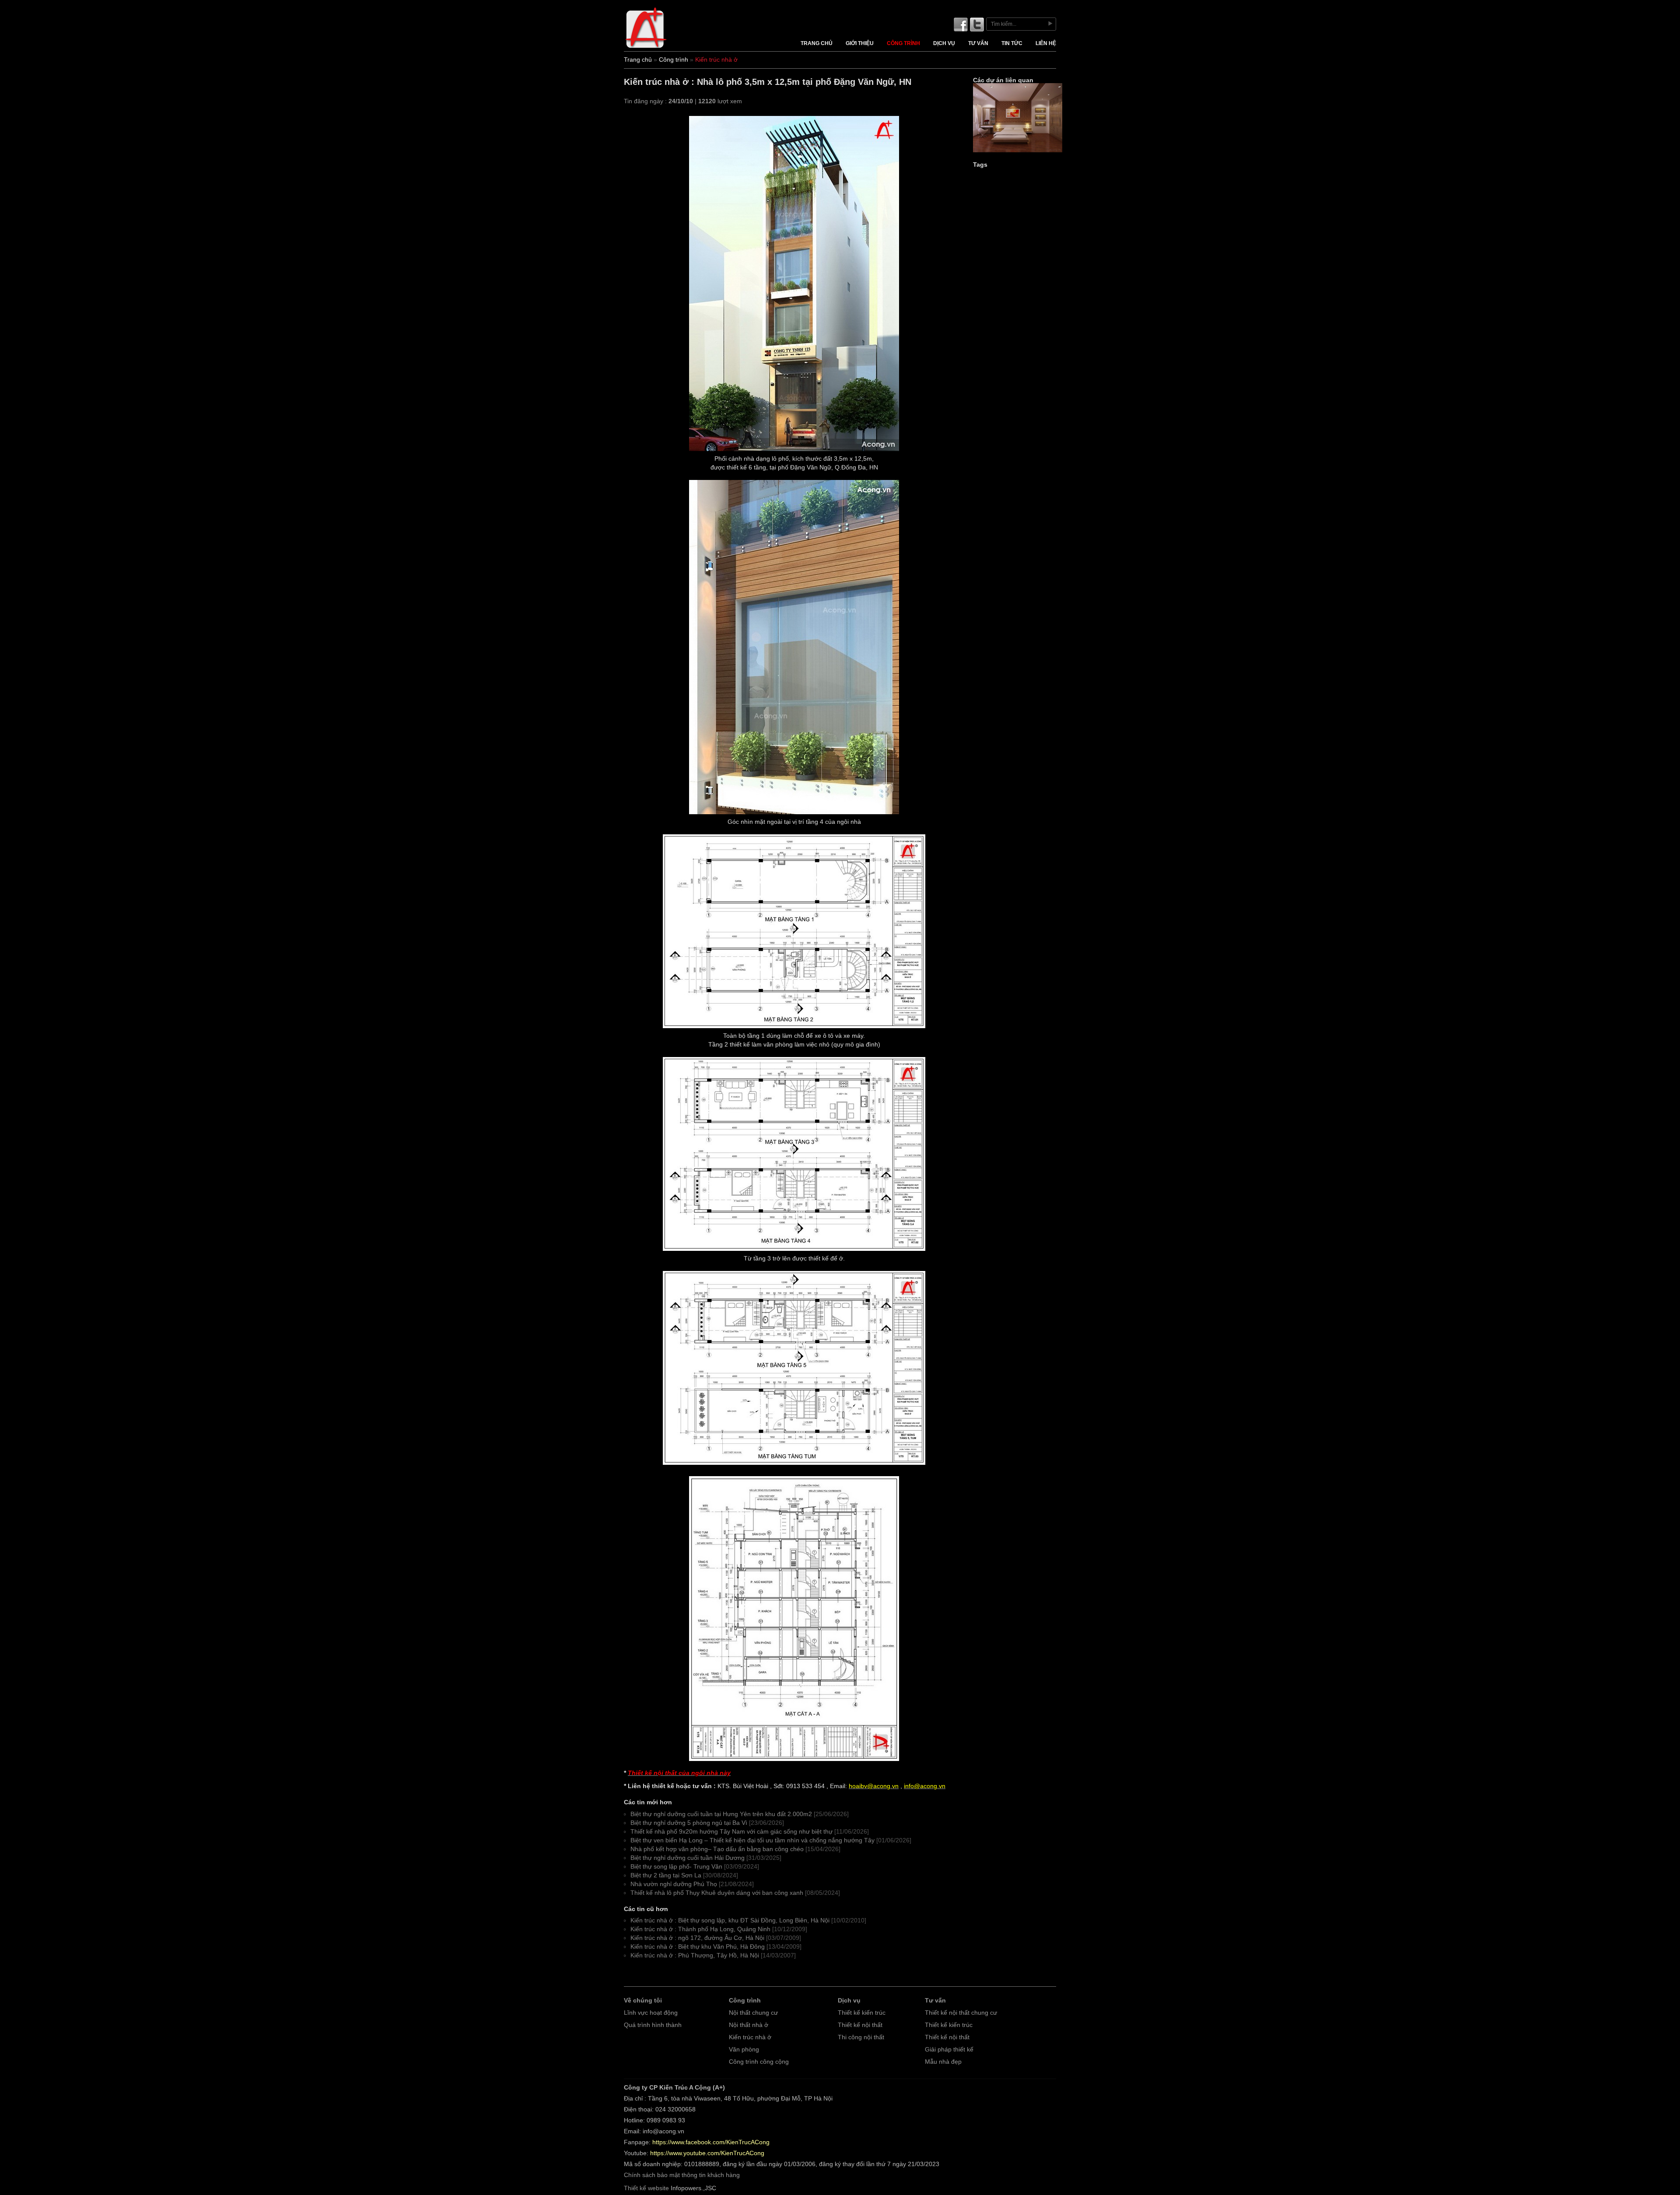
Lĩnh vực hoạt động (651, 2013)
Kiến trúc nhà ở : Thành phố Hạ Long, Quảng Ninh (700, 1929)
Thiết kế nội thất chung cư (961, 2013)
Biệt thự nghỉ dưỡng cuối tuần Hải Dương (688, 1858)
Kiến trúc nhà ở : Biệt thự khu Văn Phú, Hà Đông (698, 1947)
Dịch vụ (944, 43)
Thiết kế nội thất (860, 2025)
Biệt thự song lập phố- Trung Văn (676, 1867)
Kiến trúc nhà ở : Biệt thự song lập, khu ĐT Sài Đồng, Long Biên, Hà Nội (730, 1920)
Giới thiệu (860, 43)
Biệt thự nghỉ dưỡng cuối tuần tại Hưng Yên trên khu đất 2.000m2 (721, 1814)
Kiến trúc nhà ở (750, 2037)
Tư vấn (978, 43)
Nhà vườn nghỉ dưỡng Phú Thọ (674, 1884)
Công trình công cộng (759, 2062)
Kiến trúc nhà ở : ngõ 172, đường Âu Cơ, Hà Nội (697, 1938)
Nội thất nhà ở (749, 2025)
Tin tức (1012, 43)
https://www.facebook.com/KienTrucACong (711, 2142)
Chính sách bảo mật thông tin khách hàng (682, 2175)
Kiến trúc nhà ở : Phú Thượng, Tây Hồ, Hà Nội (695, 1955)
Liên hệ (1046, 43)
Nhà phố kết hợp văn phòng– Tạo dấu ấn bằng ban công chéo (717, 1849)
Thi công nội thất (861, 2037)
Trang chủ (817, 43)
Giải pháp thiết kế (949, 2050)
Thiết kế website (646, 2188)
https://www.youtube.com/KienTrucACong (707, 2153)
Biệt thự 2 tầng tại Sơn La (666, 1875)
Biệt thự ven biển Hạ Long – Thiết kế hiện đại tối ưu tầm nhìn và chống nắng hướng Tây (752, 1840)
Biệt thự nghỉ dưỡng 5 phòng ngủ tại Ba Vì (689, 1823)
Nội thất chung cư (753, 2013)
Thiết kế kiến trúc (862, 2013)
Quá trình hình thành (653, 2025)
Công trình (903, 43)
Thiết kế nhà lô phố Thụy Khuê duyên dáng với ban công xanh (717, 1893)
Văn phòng (744, 2050)
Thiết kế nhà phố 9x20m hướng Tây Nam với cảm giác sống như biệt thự (731, 1832)
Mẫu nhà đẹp (943, 2062)
